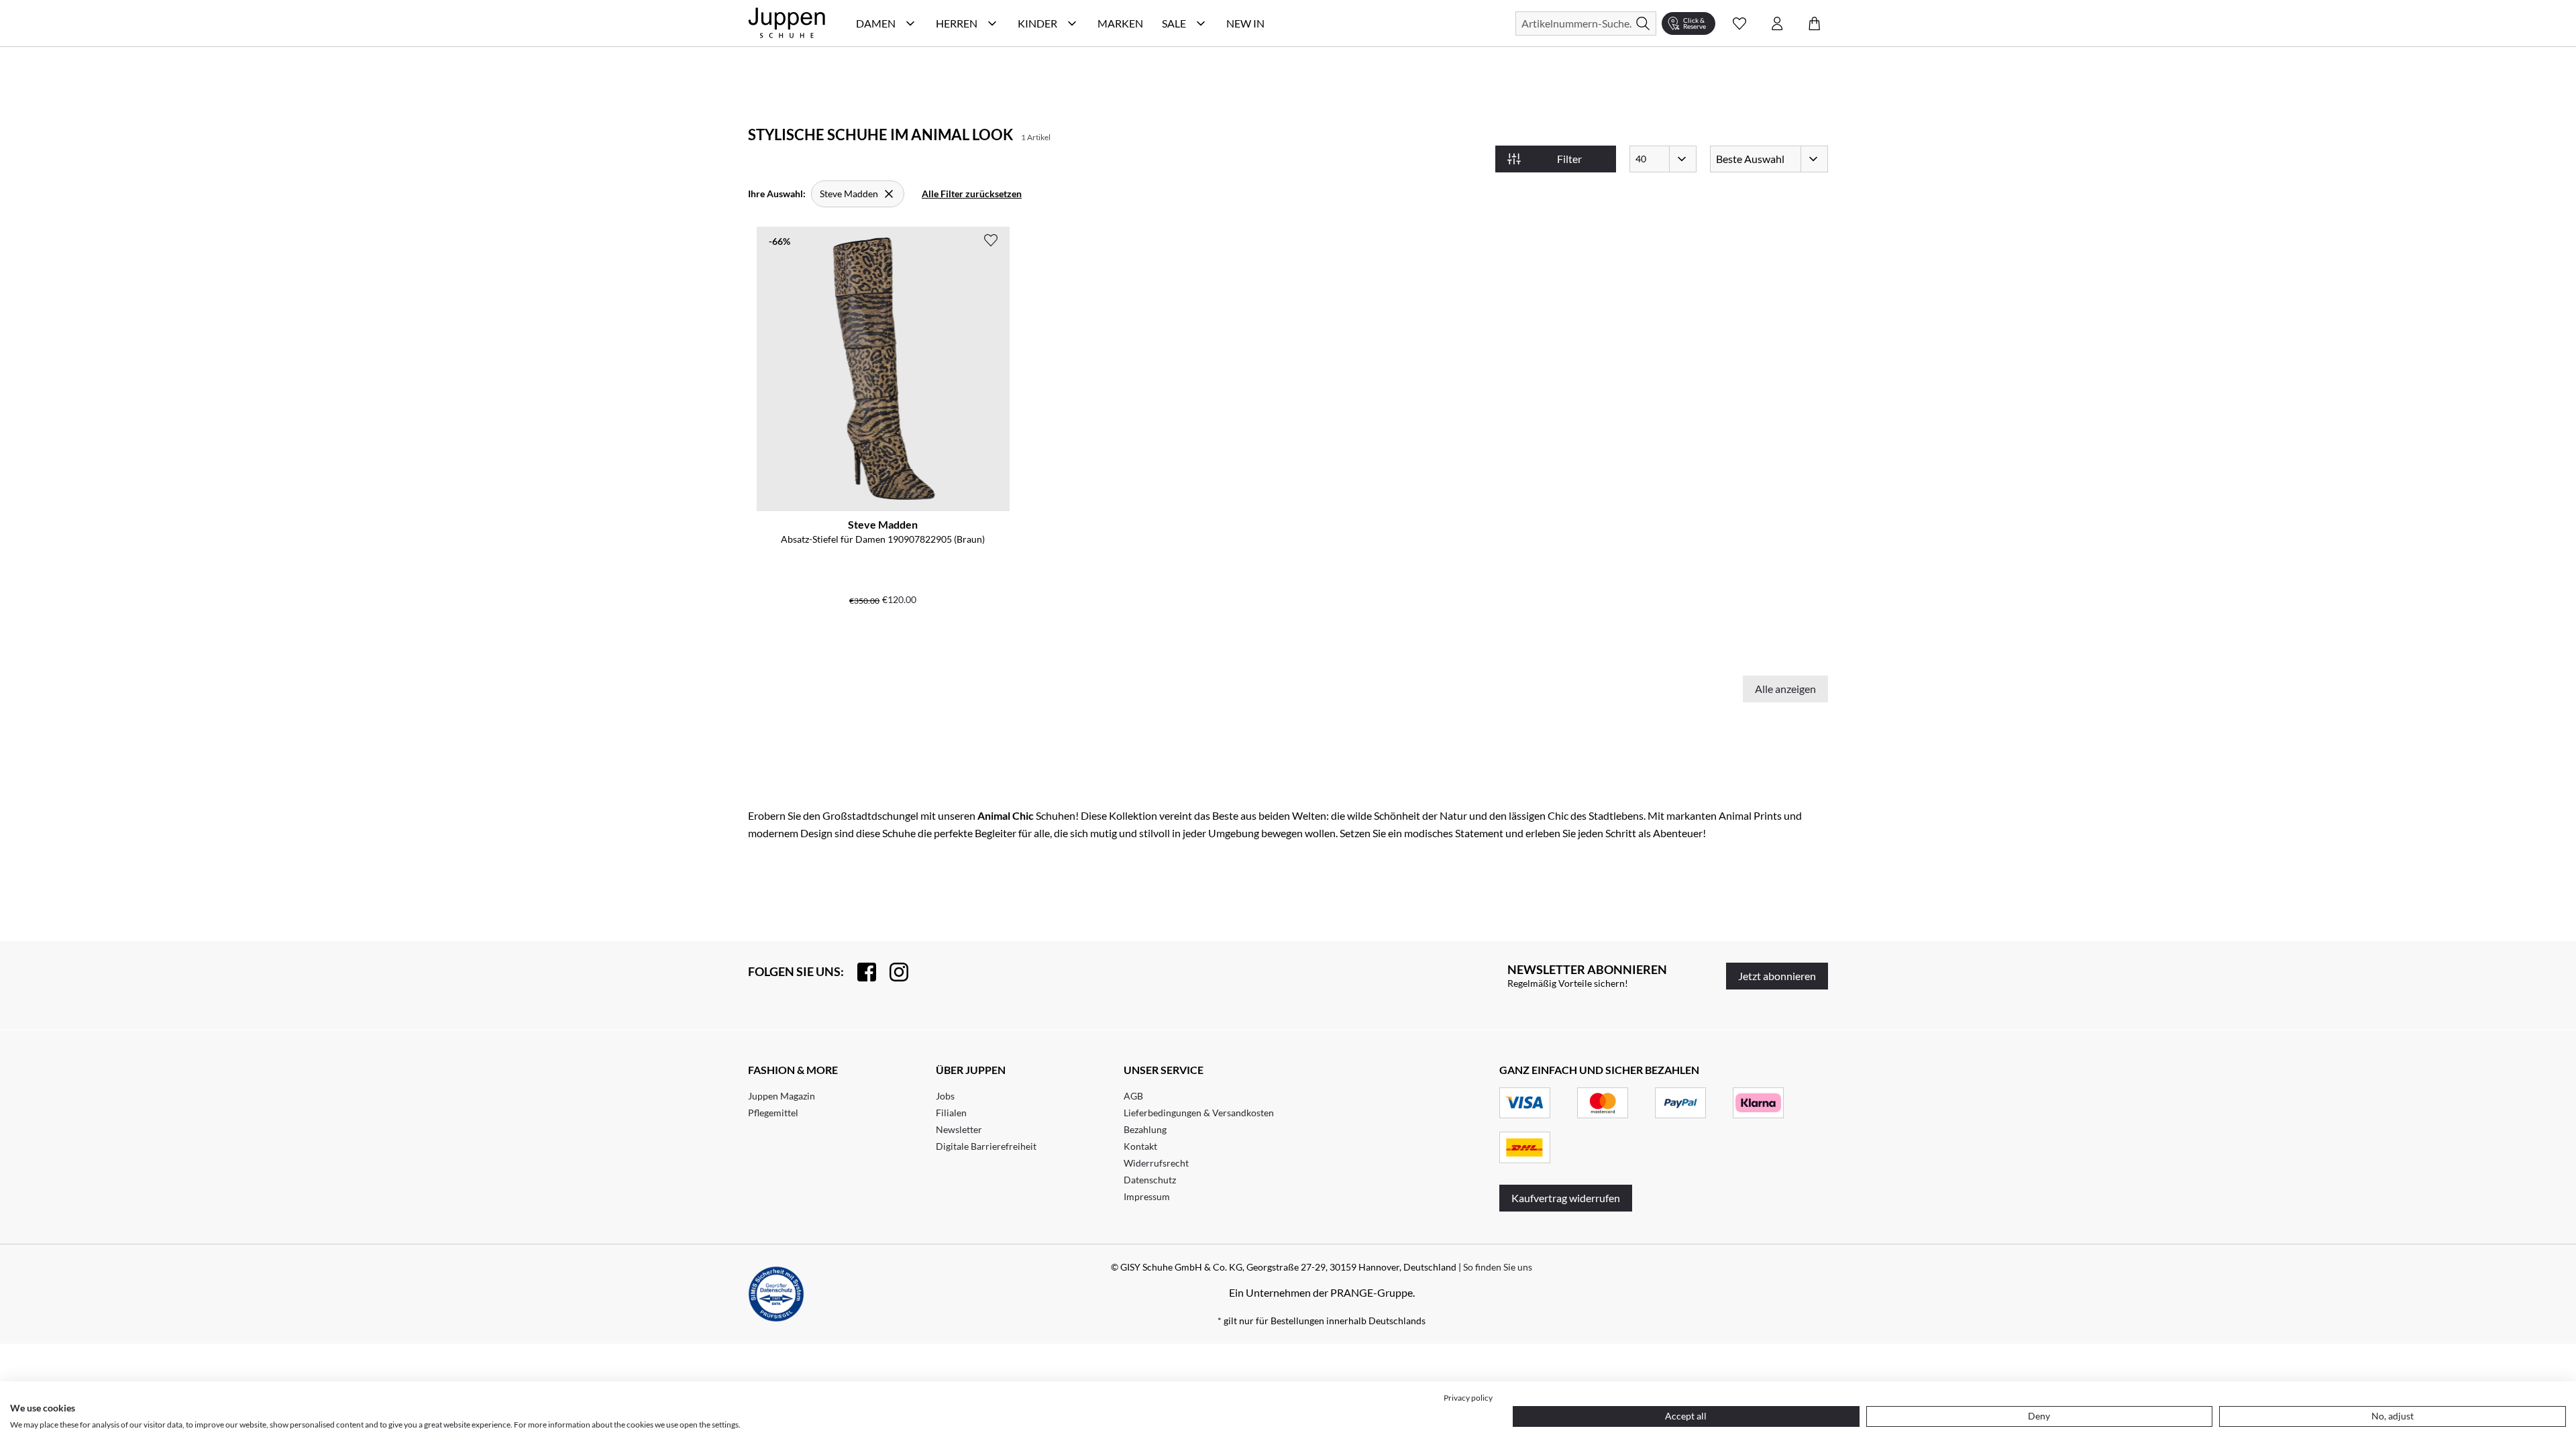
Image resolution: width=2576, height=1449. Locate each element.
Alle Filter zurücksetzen (972, 194)
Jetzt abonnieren (1777, 976)
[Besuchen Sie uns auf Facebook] (860, 972)
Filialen (951, 1113)
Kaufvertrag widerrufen (1566, 1198)
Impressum (1147, 1196)
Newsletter (959, 1129)
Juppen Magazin (782, 1096)
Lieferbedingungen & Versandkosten (1199, 1113)
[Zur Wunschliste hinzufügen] (991, 240)
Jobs (945, 1096)
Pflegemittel (773, 1113)
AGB (1133, 1096)
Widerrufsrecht (1156, 1163)
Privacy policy (1468, 1398)
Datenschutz (1150, 1180)
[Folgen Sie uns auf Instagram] (892, 972)
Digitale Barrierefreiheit (986, 1146)
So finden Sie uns (1498, 1267)
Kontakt (1140, 1146)
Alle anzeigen (1785, 689)
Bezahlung (1145, 1129)
